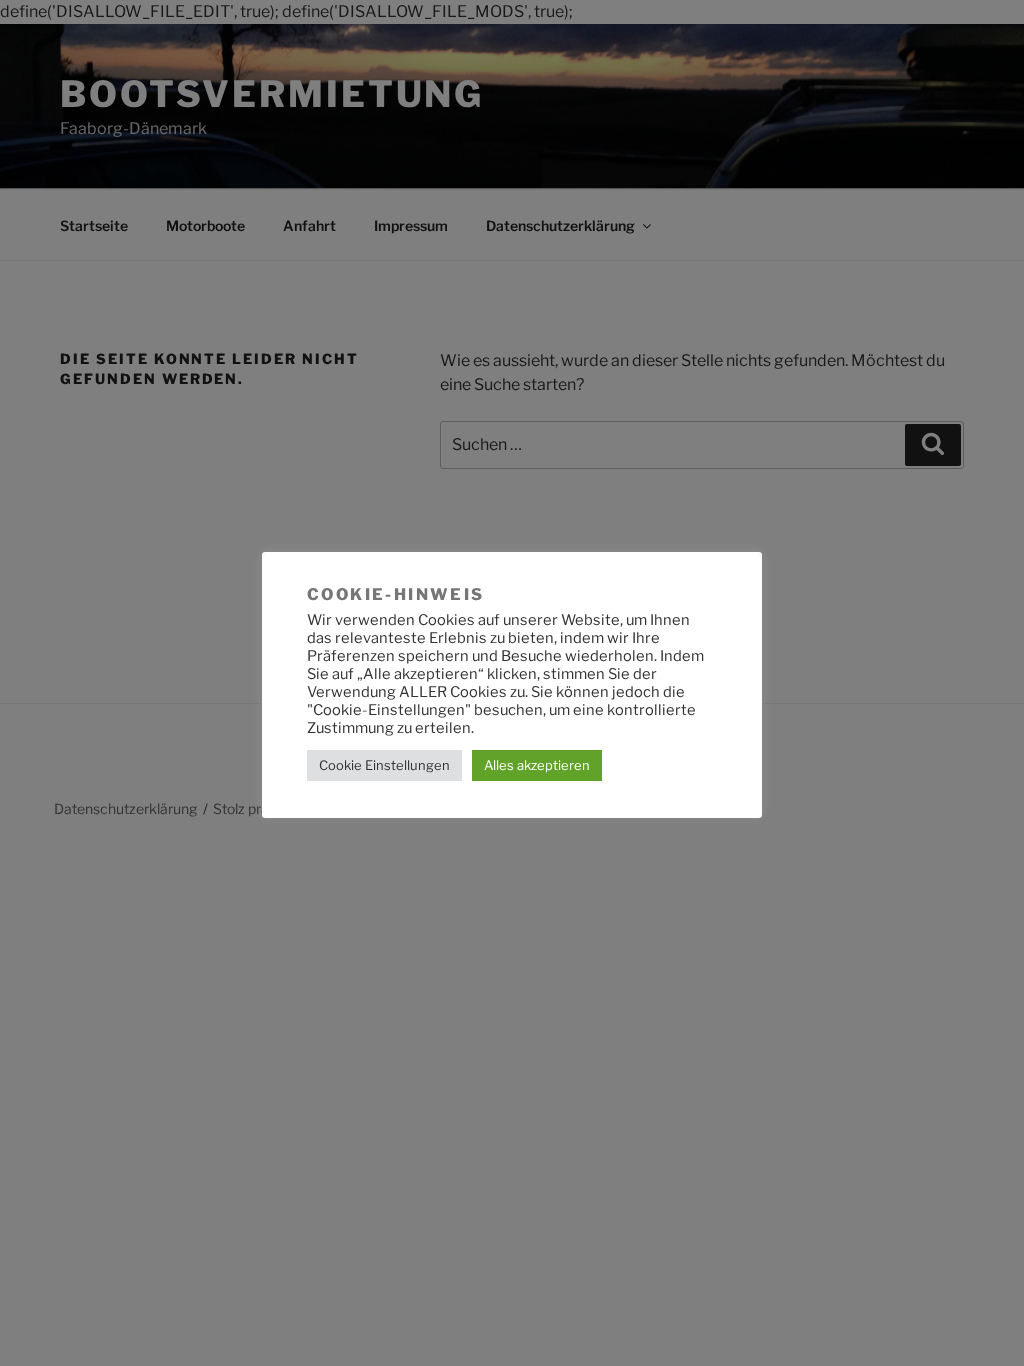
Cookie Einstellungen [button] (384, 765)
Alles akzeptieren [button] (537, 765)
